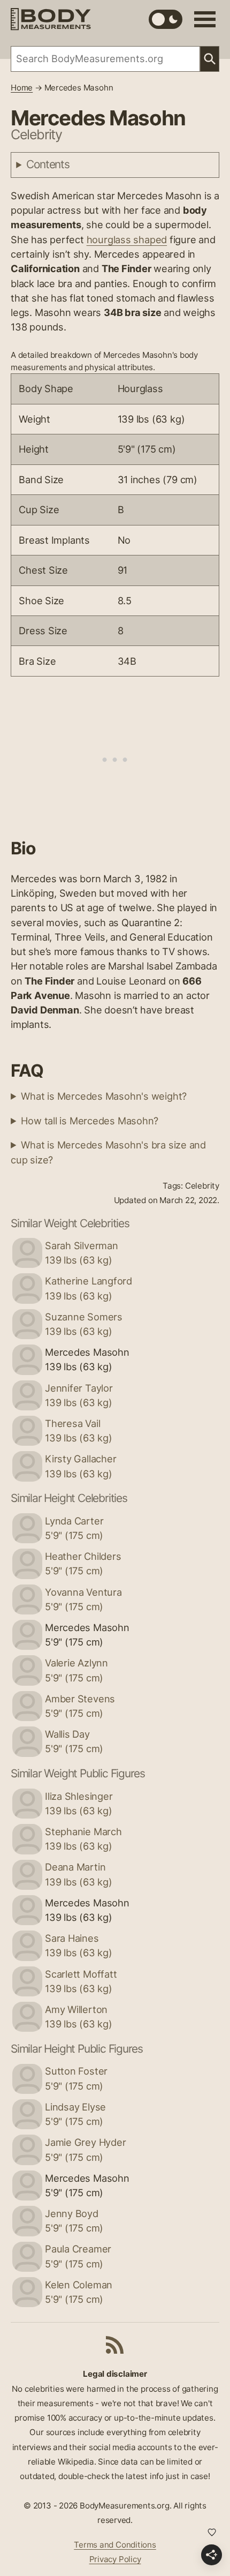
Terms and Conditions (115, 2545)
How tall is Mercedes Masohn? (90, 1121)
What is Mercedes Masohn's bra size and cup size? (108, 1152)
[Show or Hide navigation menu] (205, 19)
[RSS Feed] (115, 2345)
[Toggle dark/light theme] (166, 19)
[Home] (51, 19)
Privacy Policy (115, 2559)
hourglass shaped (127, 239)
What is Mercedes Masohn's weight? (104, 1096)
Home (22, 88)
